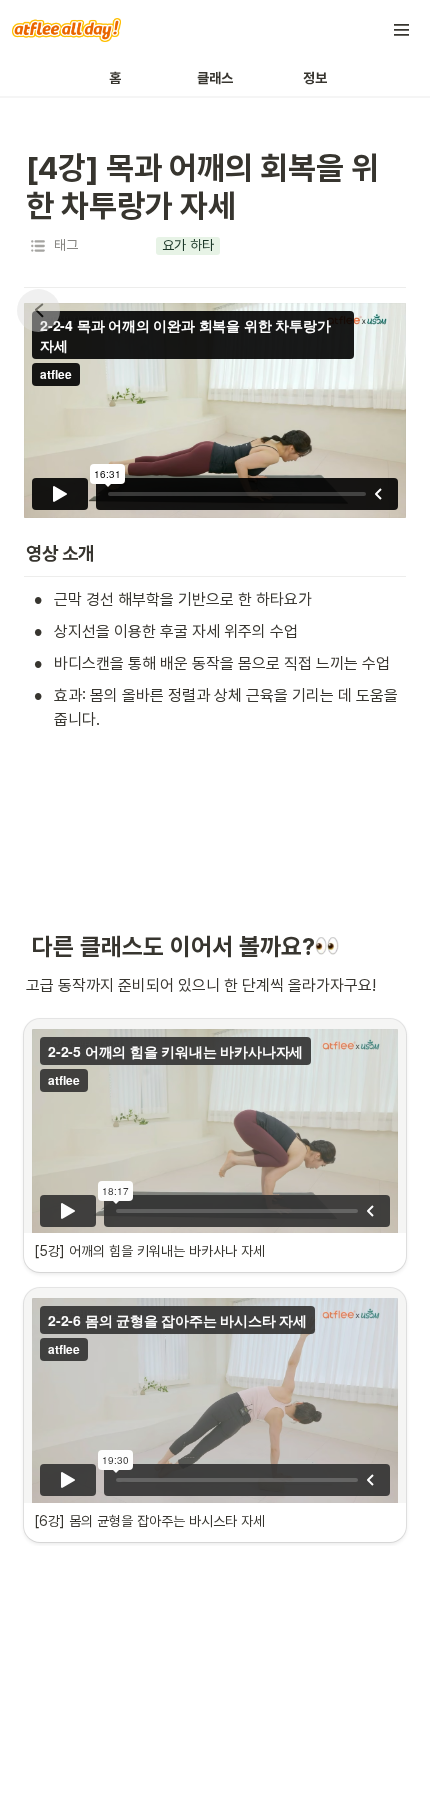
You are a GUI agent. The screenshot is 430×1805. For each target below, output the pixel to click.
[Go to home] (66, 30)
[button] (402, 30)
